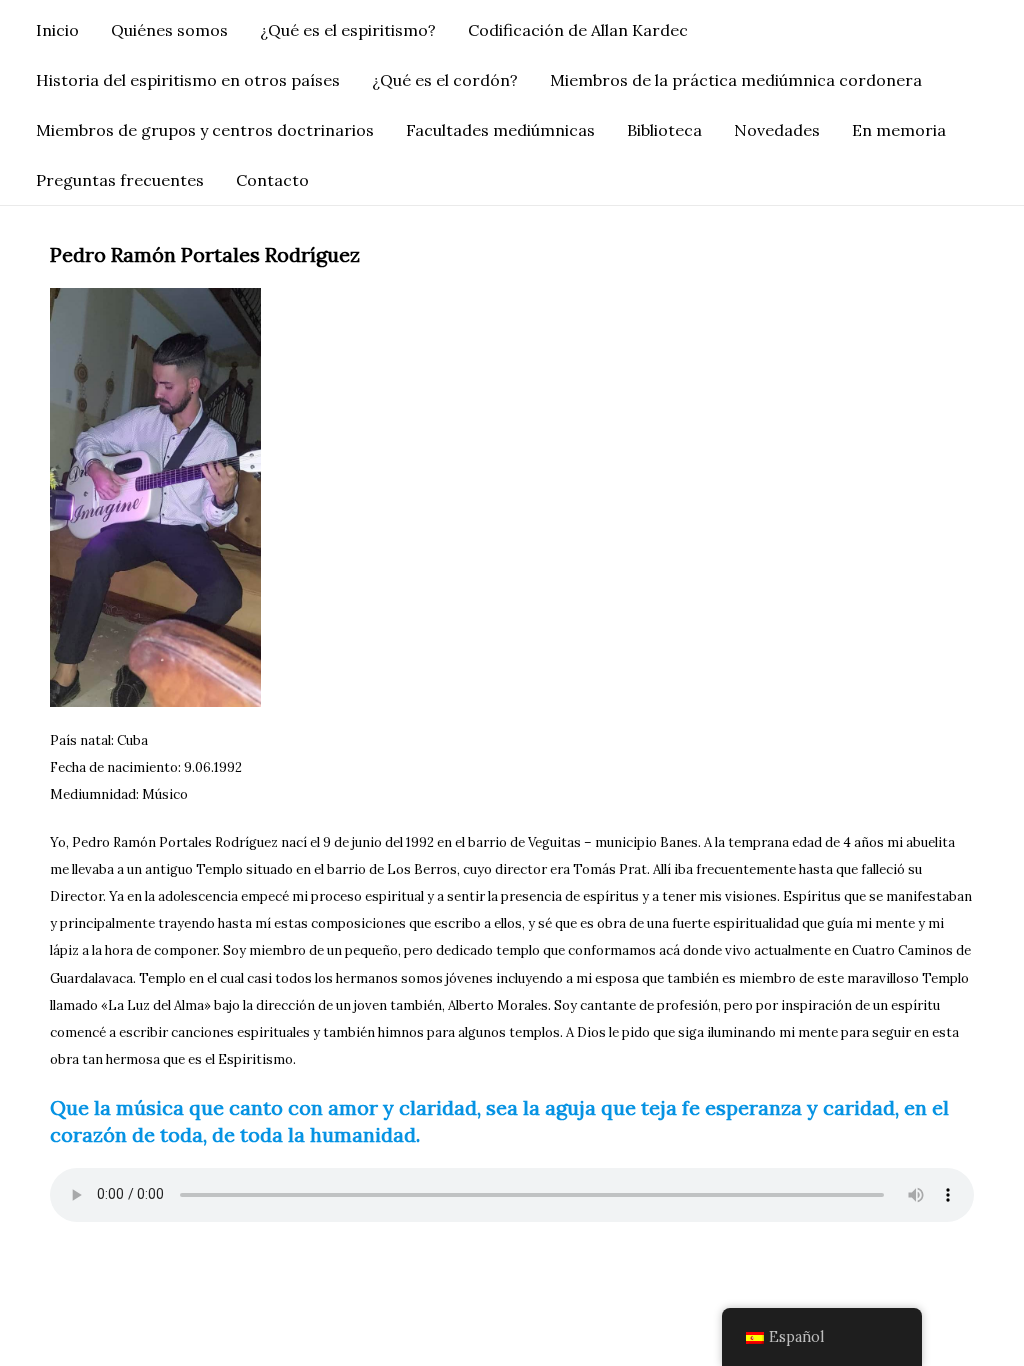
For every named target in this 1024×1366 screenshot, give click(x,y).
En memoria (899, 130)
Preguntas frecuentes (120, 180)
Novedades (777, 130)
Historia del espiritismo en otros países (188, 80)
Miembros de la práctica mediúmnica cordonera (736, 80)
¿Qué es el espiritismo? (348, 30)
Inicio (57, 30)
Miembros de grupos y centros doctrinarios (205, 130)
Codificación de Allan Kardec (578, 30)
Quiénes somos (169, 30)
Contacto (272, 180)
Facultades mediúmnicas (500, 130)
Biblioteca (664, 130)
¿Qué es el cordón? (445, 80)
